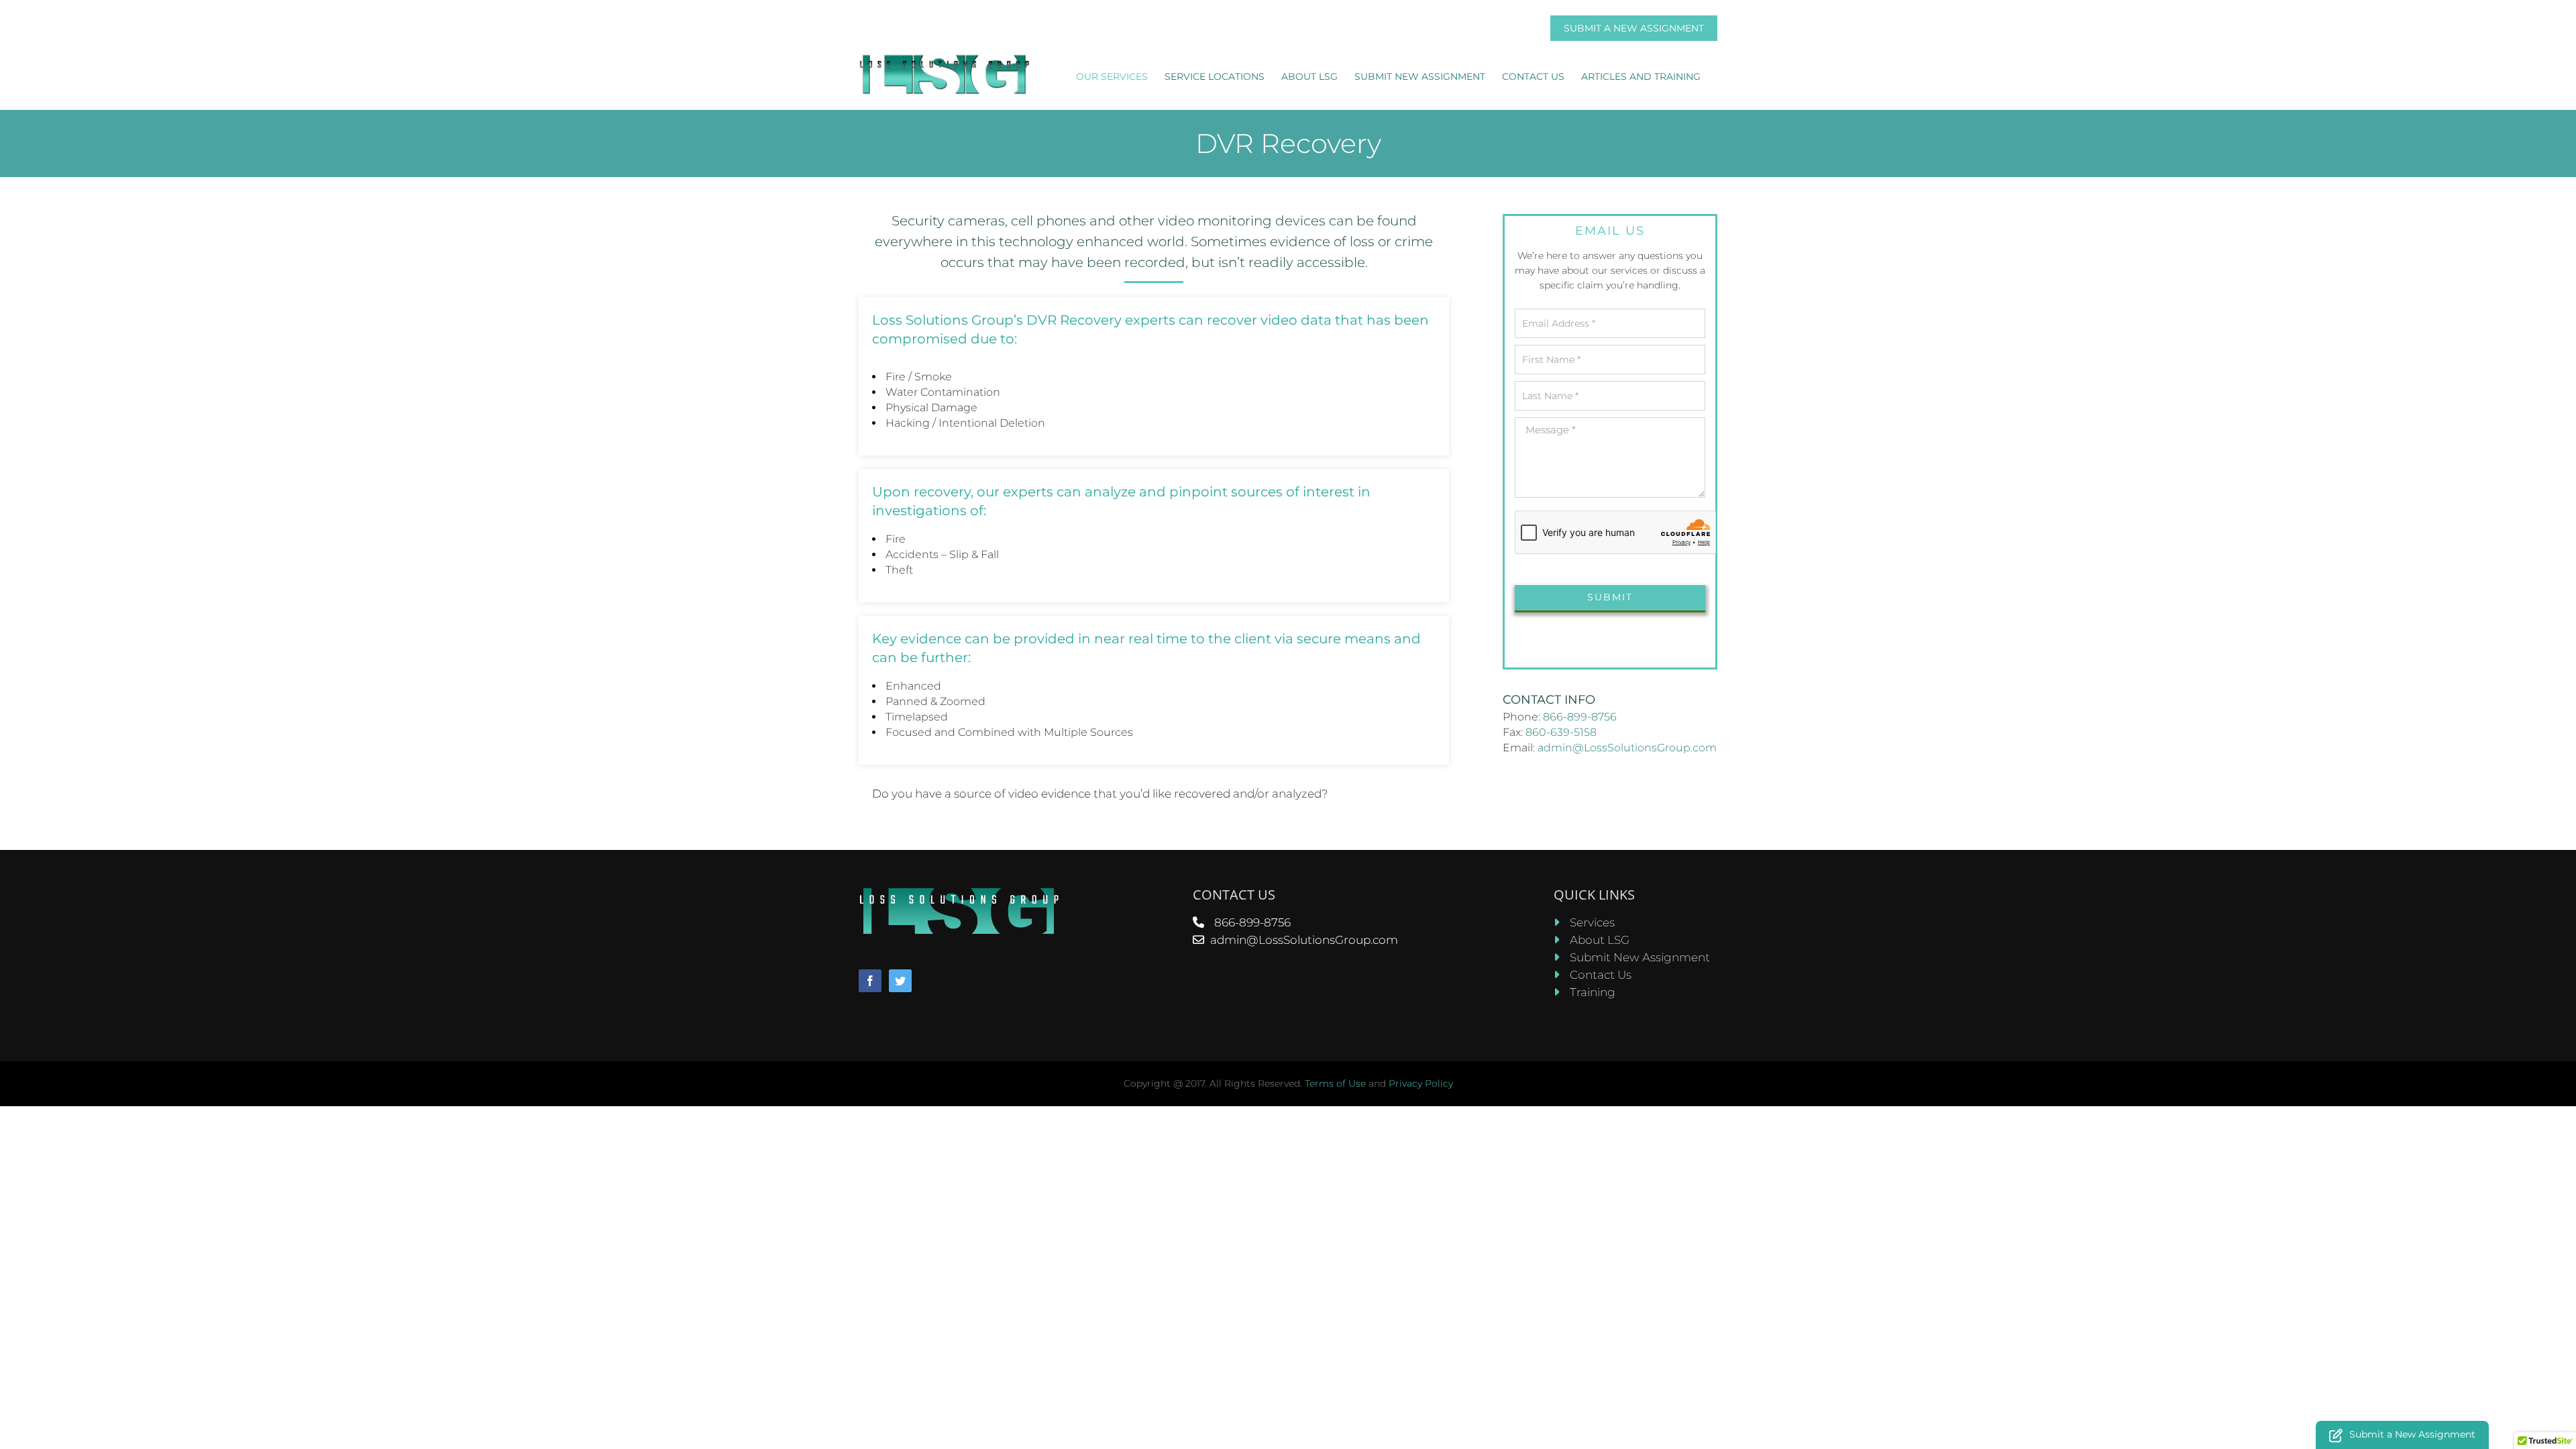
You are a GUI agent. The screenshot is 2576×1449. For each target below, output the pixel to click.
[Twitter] (900, 981)
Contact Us (1601, 975)
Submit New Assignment (1640, 957)
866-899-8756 (1580, 717)
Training (1593, 992)
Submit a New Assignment (1634, 28)
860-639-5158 (1561, 732)
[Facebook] (870, 981)
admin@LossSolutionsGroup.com (1627, 748)
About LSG (1600, 940)
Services (1592, 922)
